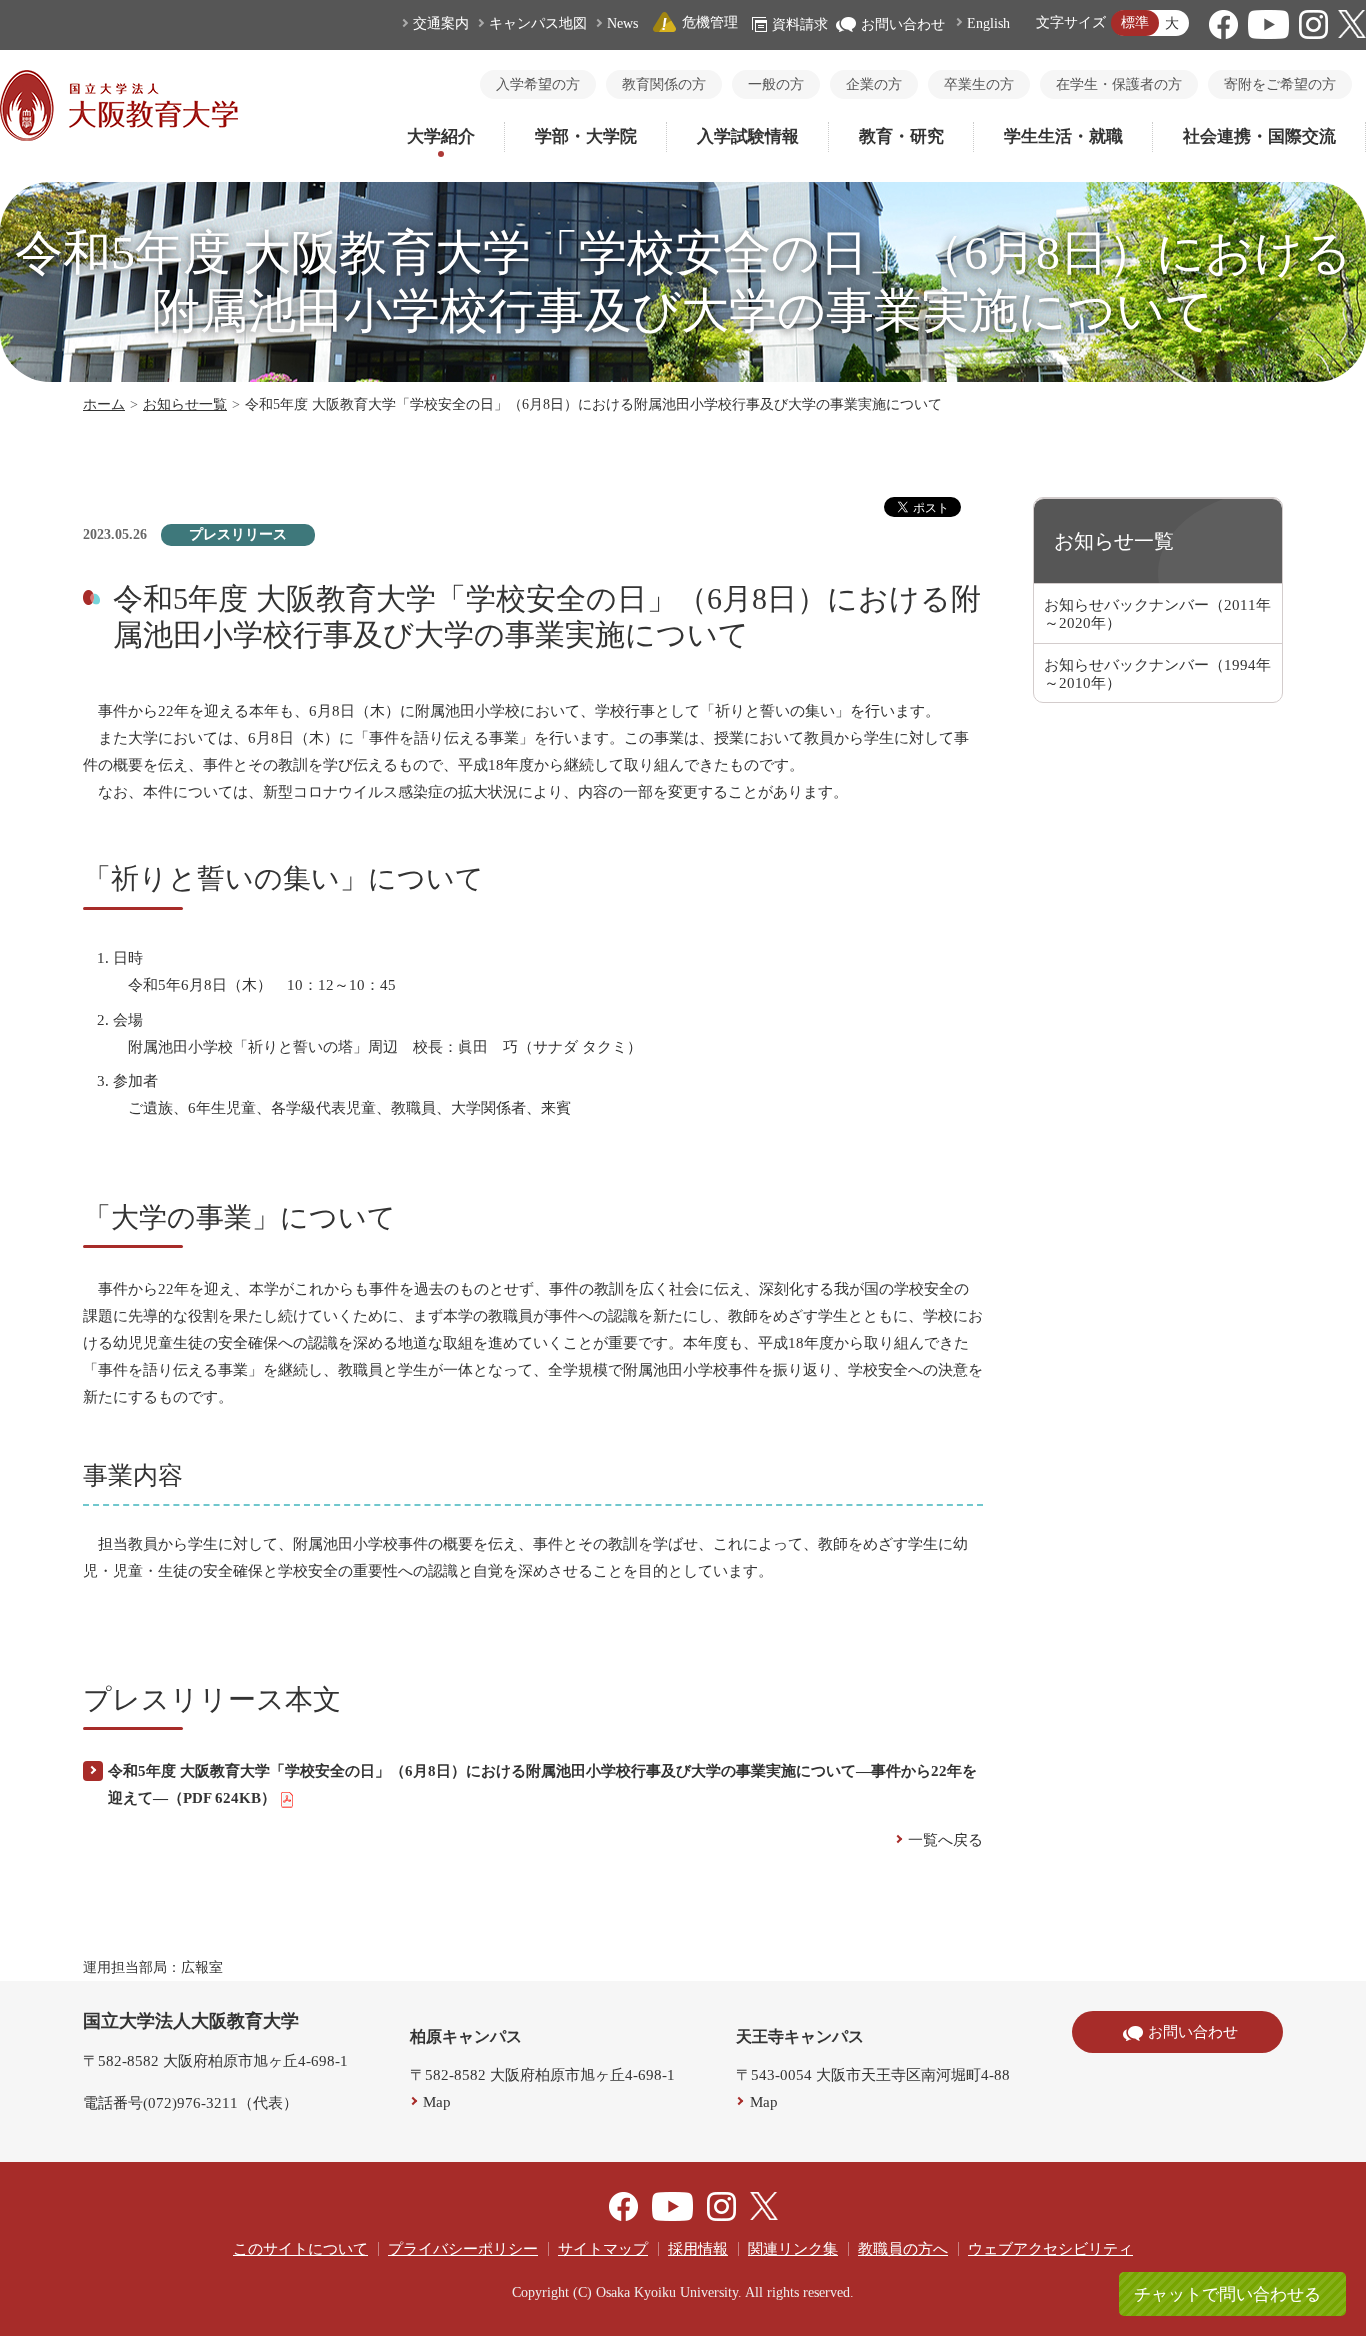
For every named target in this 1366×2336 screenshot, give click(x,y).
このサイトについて (300, 2249)
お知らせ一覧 (185, 404)
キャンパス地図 (538, 23)
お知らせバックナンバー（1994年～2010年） (1157, 674)
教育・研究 (901, 136)
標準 (1135, 22)
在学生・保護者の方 (1119, 84)
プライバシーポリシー (463, 2249)
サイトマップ (603, 2249)
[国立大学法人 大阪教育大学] (119, 136)
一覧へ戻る (945, 1840)
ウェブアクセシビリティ (1050, 2249)
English (988, 23)
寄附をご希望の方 (1280, 84)
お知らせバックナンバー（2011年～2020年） (1157, 614)
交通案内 (441, 23)
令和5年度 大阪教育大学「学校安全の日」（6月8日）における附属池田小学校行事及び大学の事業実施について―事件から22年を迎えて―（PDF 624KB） (542, 1784)
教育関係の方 (664, 84)
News (622, 23)
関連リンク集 (793, 2249)
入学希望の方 (538, 84)
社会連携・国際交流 (1259, 136)
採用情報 (698, 2249)
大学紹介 (441, 136)
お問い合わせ (903, 24)
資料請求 (800, 24)
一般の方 (776, 84)
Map (437, 2102)
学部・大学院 (586, 136)
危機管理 (710, 22)
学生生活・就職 (1063, 136)
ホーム (104, 404)
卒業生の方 (979, 84)
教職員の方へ (903, 2249)
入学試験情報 (748, 136)
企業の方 (874, 84)
